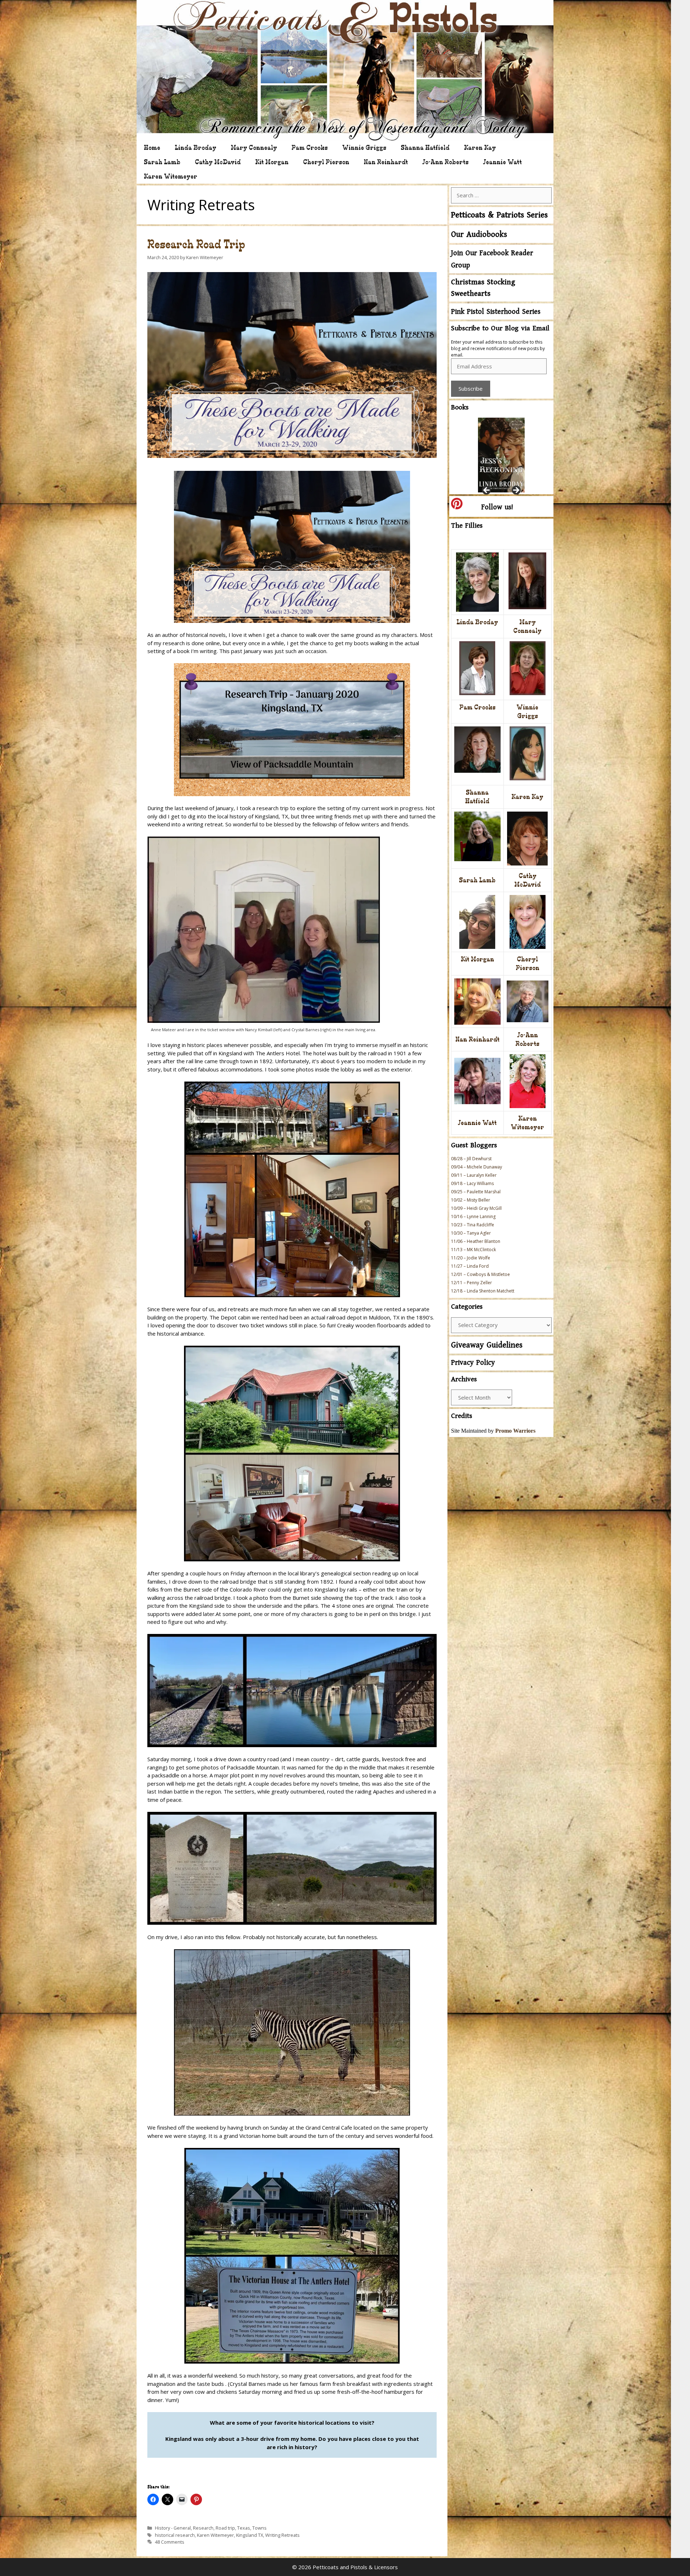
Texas (244, 2528)
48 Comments (170, 2542)
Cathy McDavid (218, 162)
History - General (173, 2528)
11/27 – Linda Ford (470, 1266)
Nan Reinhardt (386, 162)
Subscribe (471, 389)
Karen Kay (480, 148)
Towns (259, 2528)
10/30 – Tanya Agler (471, 1233)
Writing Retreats (282, 2535)
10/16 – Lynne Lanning (473, 1216)
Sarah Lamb (162, 162)
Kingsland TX (250, 2535)
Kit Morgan (272, 162)
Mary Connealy (254, 148)
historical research (175, 2535)
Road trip (225, 2528)
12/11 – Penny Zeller (471, 1283)
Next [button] (516, 491)
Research (203, 2528)
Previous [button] (487, 491)
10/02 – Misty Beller (471, 1200)
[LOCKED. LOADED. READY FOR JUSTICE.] (501, 453)
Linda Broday (195, 148)
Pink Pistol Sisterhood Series (496, 312)
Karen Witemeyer (171, 176)
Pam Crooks (310, 148)
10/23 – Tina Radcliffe (473, 1225)
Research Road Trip (196, 244)
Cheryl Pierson (326, 162)
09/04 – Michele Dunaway (477, 1167)
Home (152, 148)
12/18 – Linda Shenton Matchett (483, 1291)
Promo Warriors (515, 1431)
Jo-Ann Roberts (445, 162)
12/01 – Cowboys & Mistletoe (480, 1274)
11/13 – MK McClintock (473, 1250)
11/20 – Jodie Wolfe (471, 1258)
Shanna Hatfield (425, 148)
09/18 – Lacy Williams (472, 1183)
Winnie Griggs (364, 148)
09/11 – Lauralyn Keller (474, 1175)
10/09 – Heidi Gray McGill (476, 1208)
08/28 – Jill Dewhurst (471, 1159)
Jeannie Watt (502, 162)
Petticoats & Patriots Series (499, 215)
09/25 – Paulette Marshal (476, 1192)
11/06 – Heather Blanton (476, 1241)
